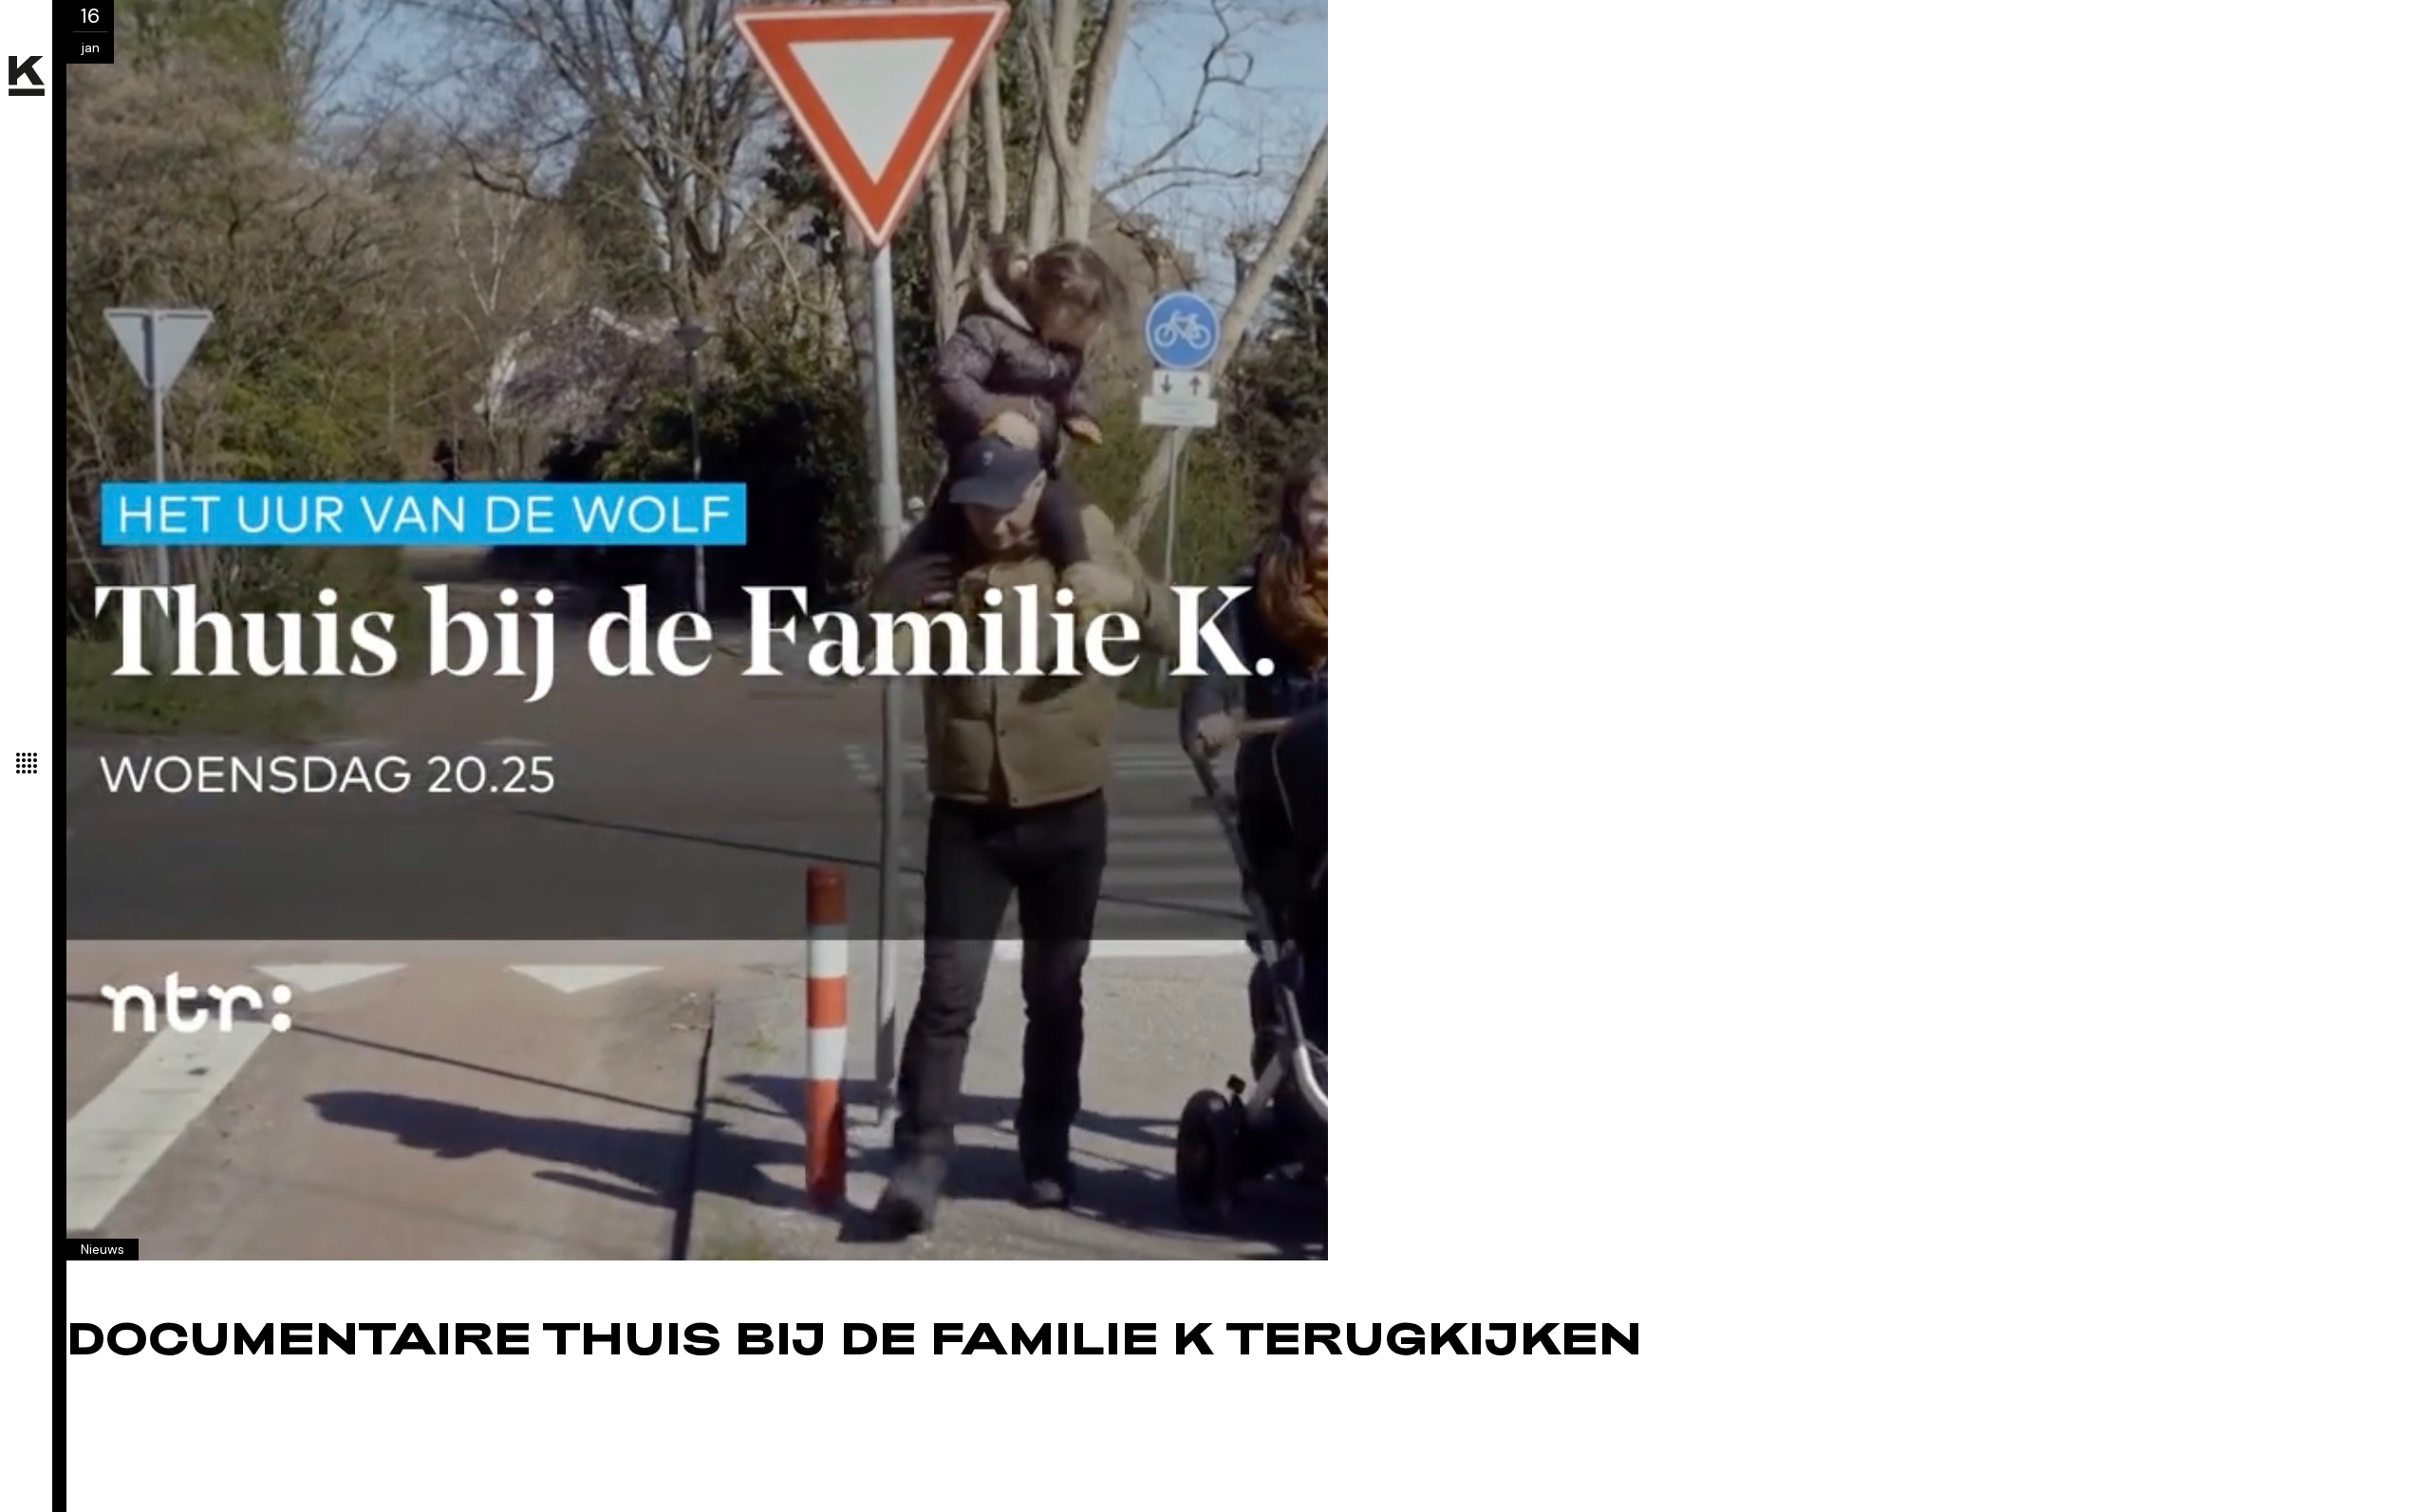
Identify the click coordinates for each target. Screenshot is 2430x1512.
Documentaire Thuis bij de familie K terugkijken (854, 1343)
